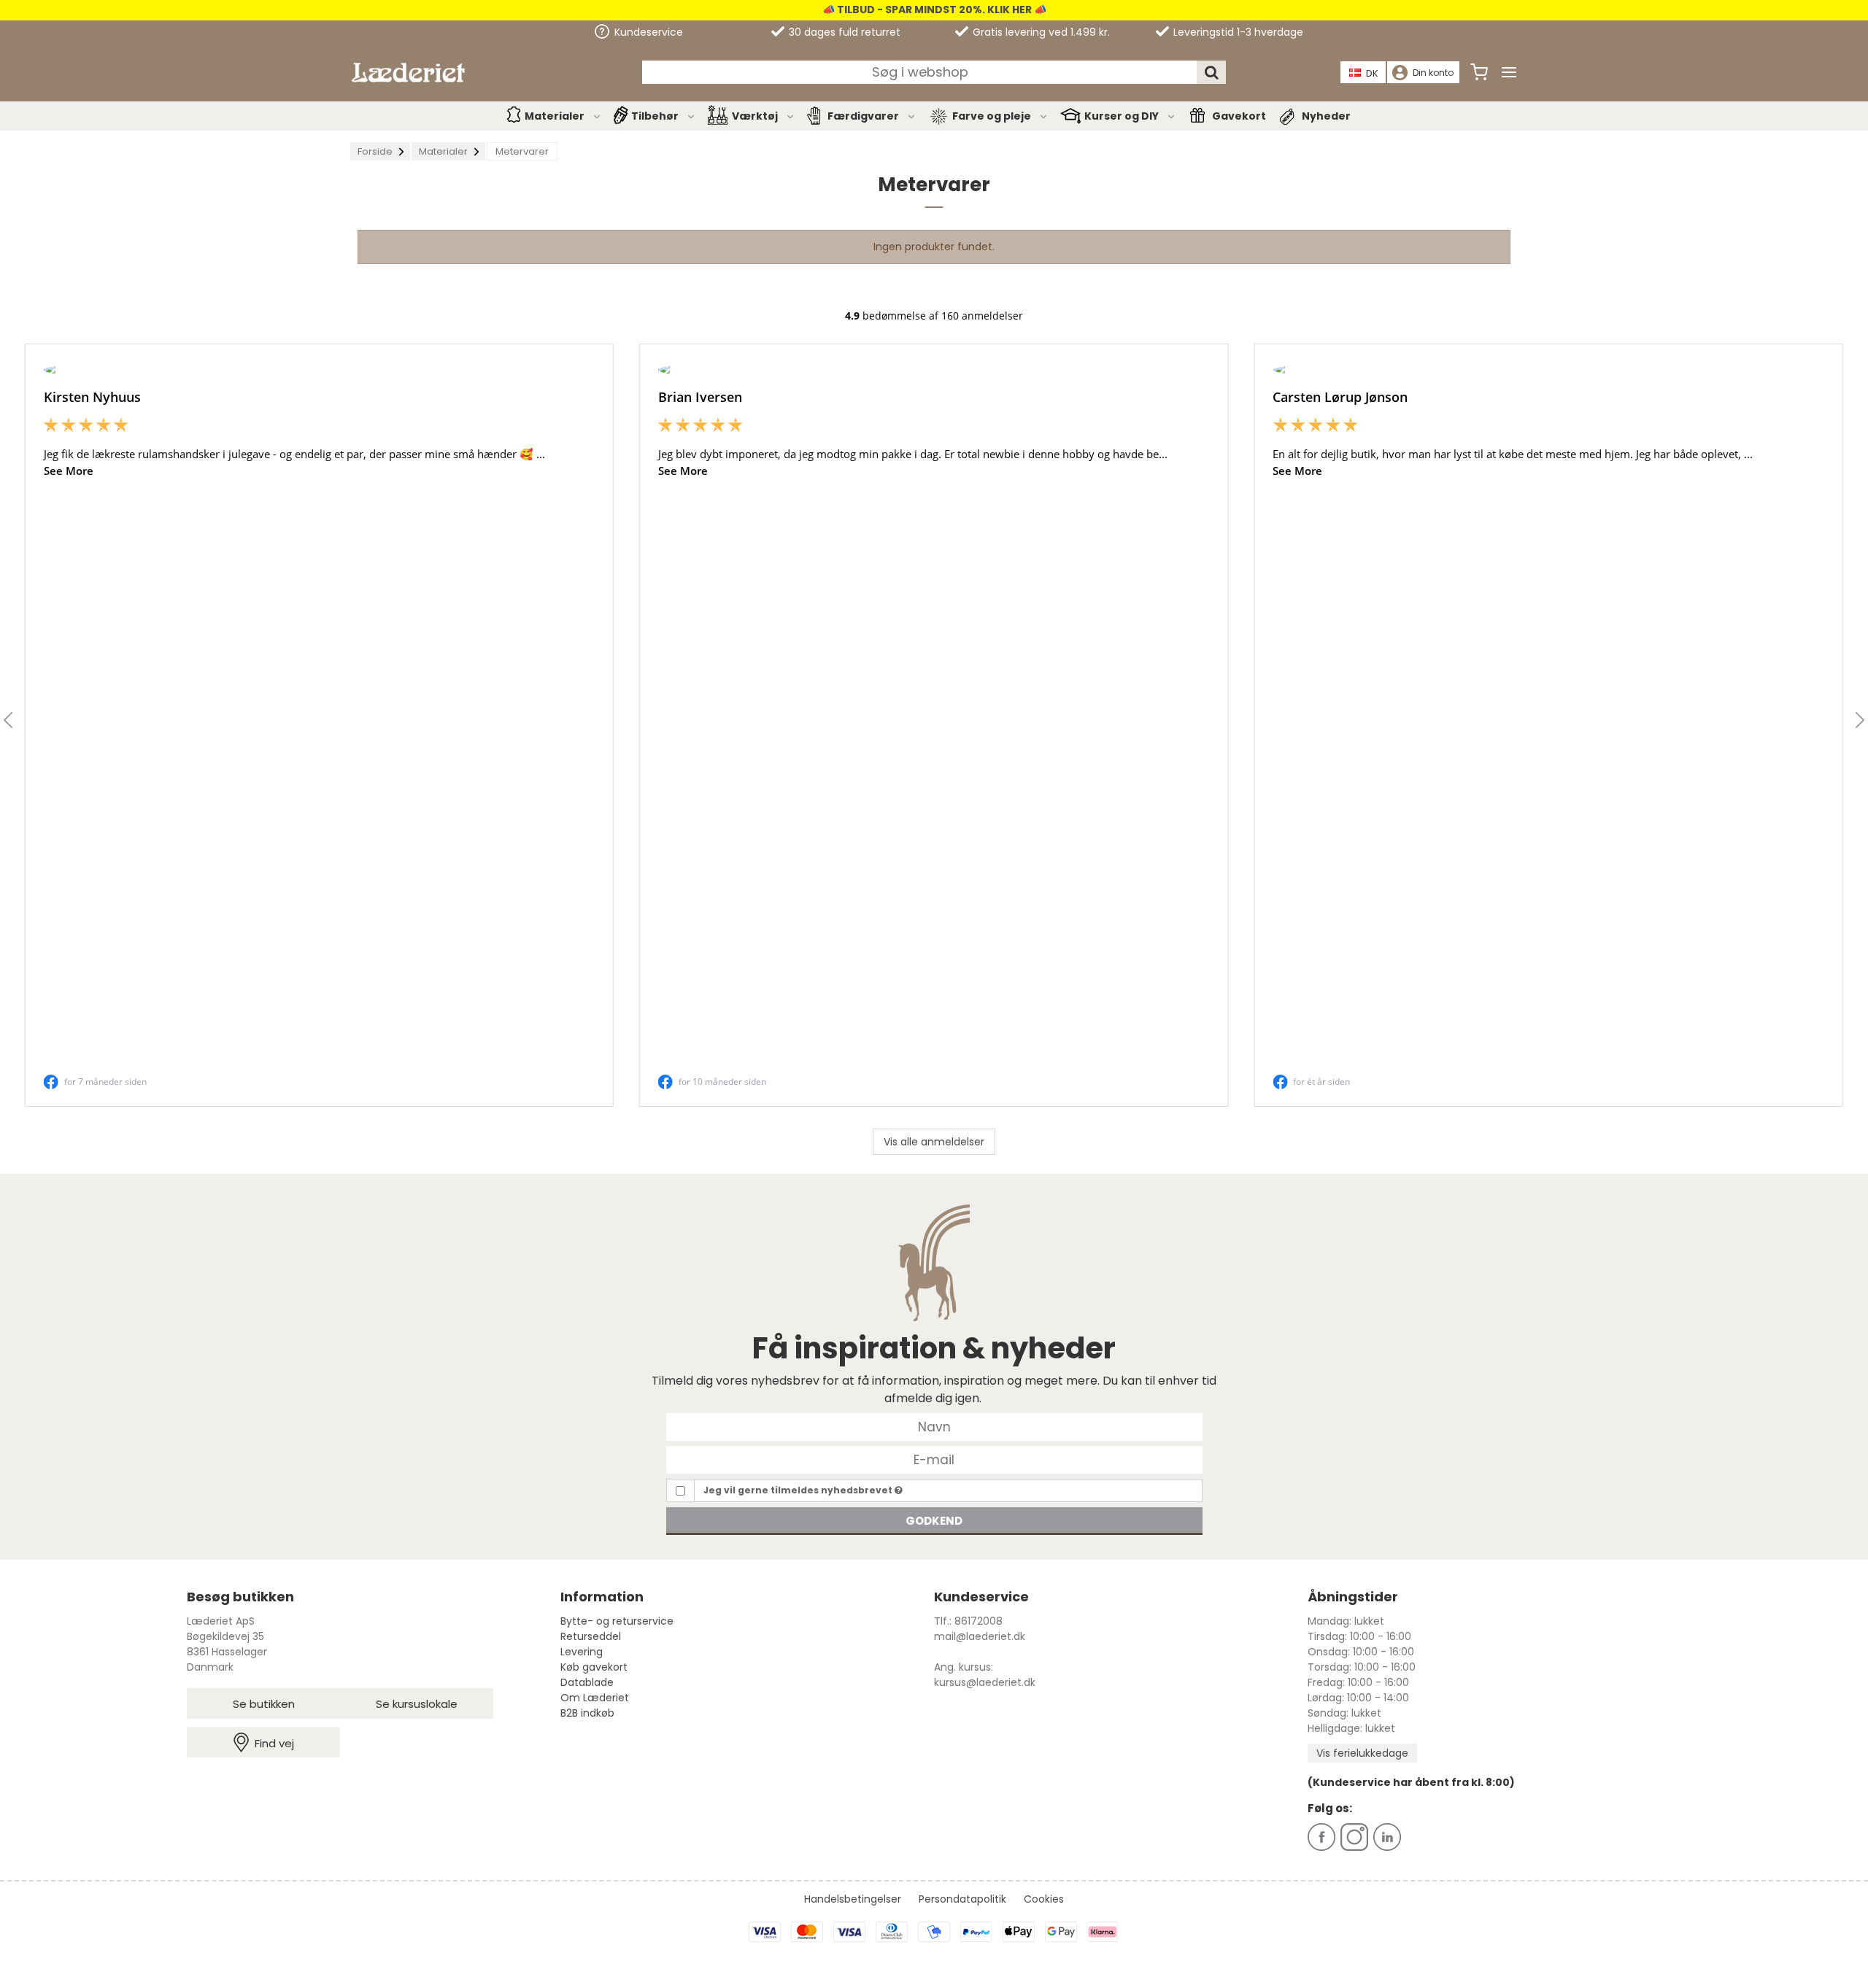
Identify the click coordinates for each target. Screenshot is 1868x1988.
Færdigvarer (863, 116)
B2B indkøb (587, 1713)
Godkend (934, 1521)
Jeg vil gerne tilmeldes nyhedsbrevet (799, 1490)
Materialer (555, 116)
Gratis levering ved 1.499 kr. (1040, 32)
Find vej (274, 1743)
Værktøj (755, 116)
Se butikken (264, 1704)
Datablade (587, 1682)
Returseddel (591, 1636)
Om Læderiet (595, 1698)
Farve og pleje (992, 116)
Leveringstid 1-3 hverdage (1237, 32)
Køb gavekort (594, 1667)
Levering (582, 1652)
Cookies (1044, 1899)
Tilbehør (655, 116)
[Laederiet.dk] (408, 73)
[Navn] (934, 1426)
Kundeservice (647, 32)
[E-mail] (934, 1459)
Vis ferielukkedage (1362, 1753)
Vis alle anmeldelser (934, 1142)
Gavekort (1239, 116)
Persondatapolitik (962, 1899)
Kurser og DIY (1122, 116)
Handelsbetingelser (853, 1899)
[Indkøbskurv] (1479, 72)
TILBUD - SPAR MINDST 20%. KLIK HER (933, 9)
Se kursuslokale (417, 1704)
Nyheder (1326, 116)
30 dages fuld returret (843, 32)
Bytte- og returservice (617, 1621)
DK (1372, 73)
